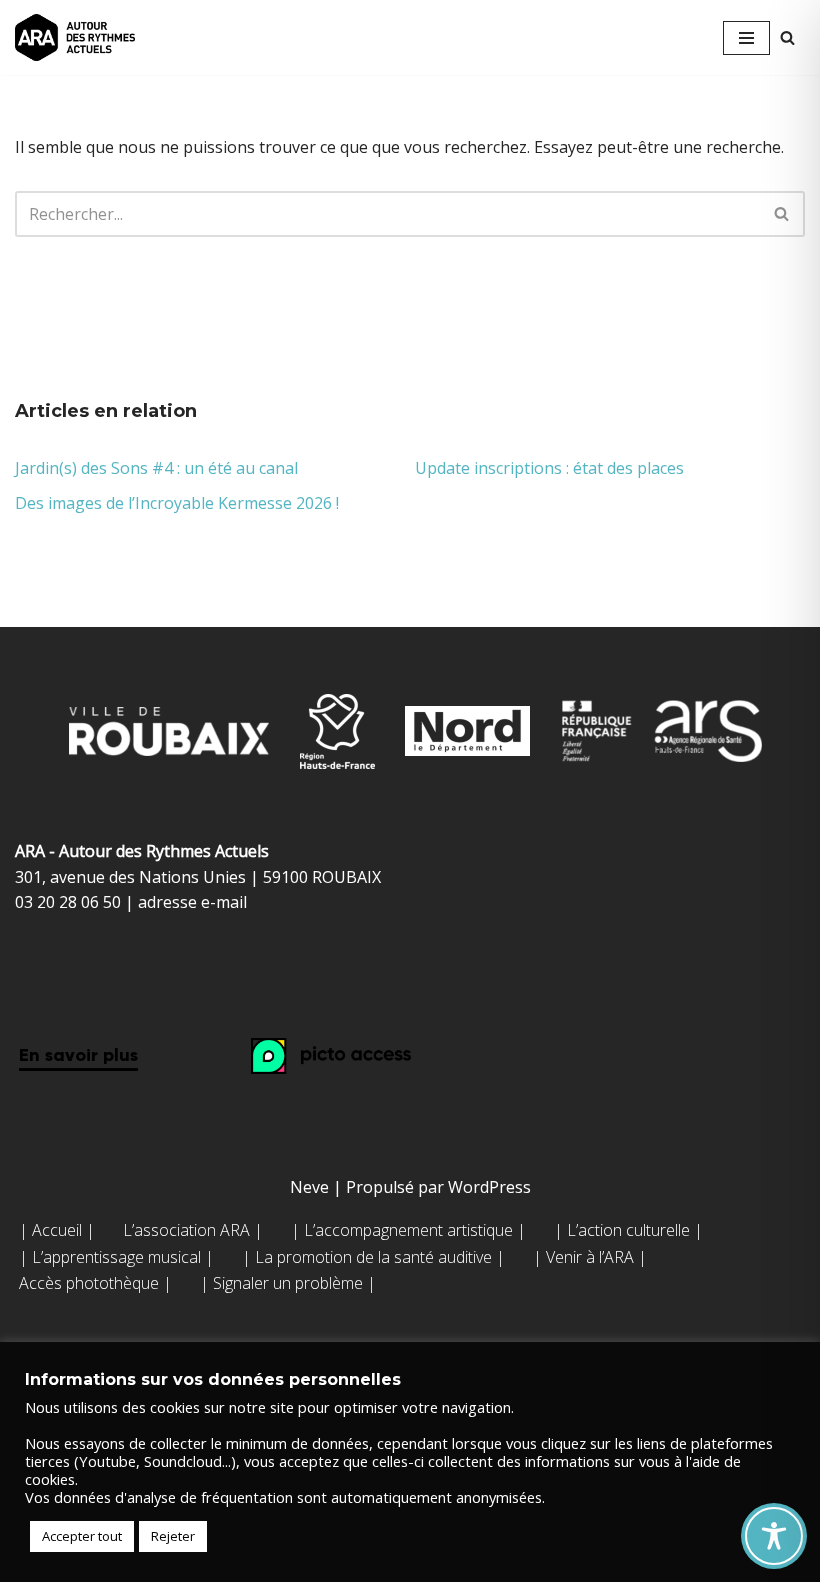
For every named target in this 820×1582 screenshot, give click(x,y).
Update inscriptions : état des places (549, 468)
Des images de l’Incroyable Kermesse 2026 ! (177, 503)
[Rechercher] (787, 37)
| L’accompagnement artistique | (408, 1230)
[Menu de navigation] (746, 38)
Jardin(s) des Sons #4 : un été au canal (156, 468)
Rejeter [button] (173, 1536)
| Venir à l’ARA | (590, 1257)
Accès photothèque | (95, 1283)
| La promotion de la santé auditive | (373, 1257)
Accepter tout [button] (82, 1536)
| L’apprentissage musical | (116, 1257)
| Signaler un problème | (288, 1283)
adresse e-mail (192, 902)
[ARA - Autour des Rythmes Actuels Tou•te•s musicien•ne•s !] (75, 37)
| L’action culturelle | (628, 1230)
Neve (309, 1187)
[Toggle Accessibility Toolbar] (774, 1536)
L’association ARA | (193, 1230)
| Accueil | (57, 1230)
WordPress (489, 1187)
